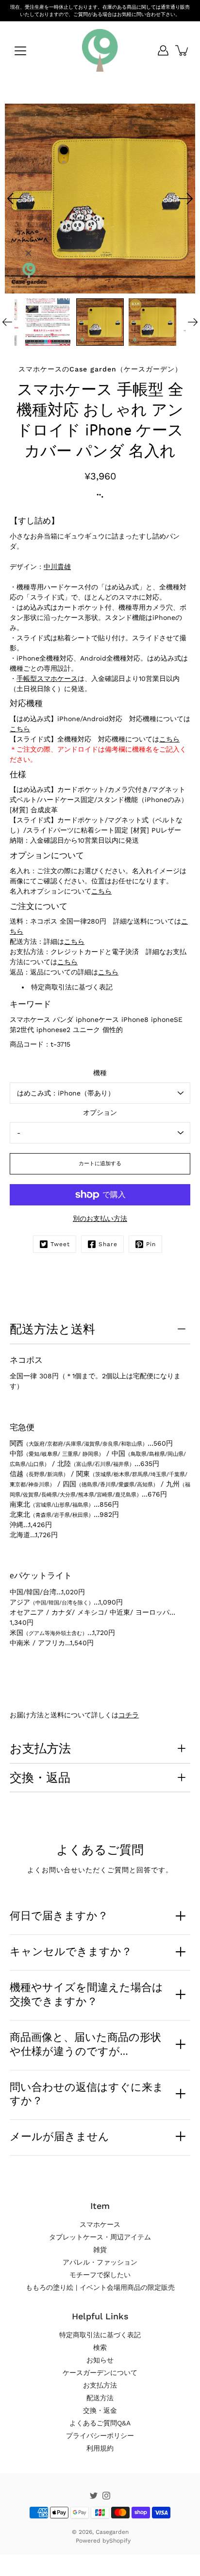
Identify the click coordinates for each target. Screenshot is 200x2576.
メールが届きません (59, 2136)
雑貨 (100, 2250)
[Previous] (15, 199)
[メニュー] (20, 51)
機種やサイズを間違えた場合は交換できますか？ (86, 1994)
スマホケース (100, 2224)
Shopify (120, 2541)
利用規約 (100, 2448)
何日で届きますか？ (59, 1915)
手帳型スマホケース (47, 679)
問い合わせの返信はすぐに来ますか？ (87, 2094)
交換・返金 (100, 2410)
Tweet (60, 1244)
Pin (151, 1244)
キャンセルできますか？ (71, 1951)
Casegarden (112, 2532)
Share (108, 1244)
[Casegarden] (100, 50)
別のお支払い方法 (100, 1219)
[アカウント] (163, 50)
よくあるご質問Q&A (100, 2423)
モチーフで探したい (100, 2275)
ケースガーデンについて (100, 2373)
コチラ (129, 1715)
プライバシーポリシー (100, 2436)
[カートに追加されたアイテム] (183, 50)
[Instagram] (106, 2496)
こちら (20, 729)
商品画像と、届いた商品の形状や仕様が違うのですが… (85, 2044)
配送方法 (100, 2398)
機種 (100, 1073)
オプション (100, 1112)
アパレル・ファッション (100, 2262)
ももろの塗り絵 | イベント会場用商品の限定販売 (100, 2287)
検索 (100, 2347)
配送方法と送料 (52, 1329)
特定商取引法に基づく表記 (72, 987)
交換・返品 (40, 1777)
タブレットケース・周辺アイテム (100, 2237)
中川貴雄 (57, 567)
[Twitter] (94, 2496)
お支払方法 (40, 1748)
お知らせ (100, 2360)
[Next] (185, 199)
